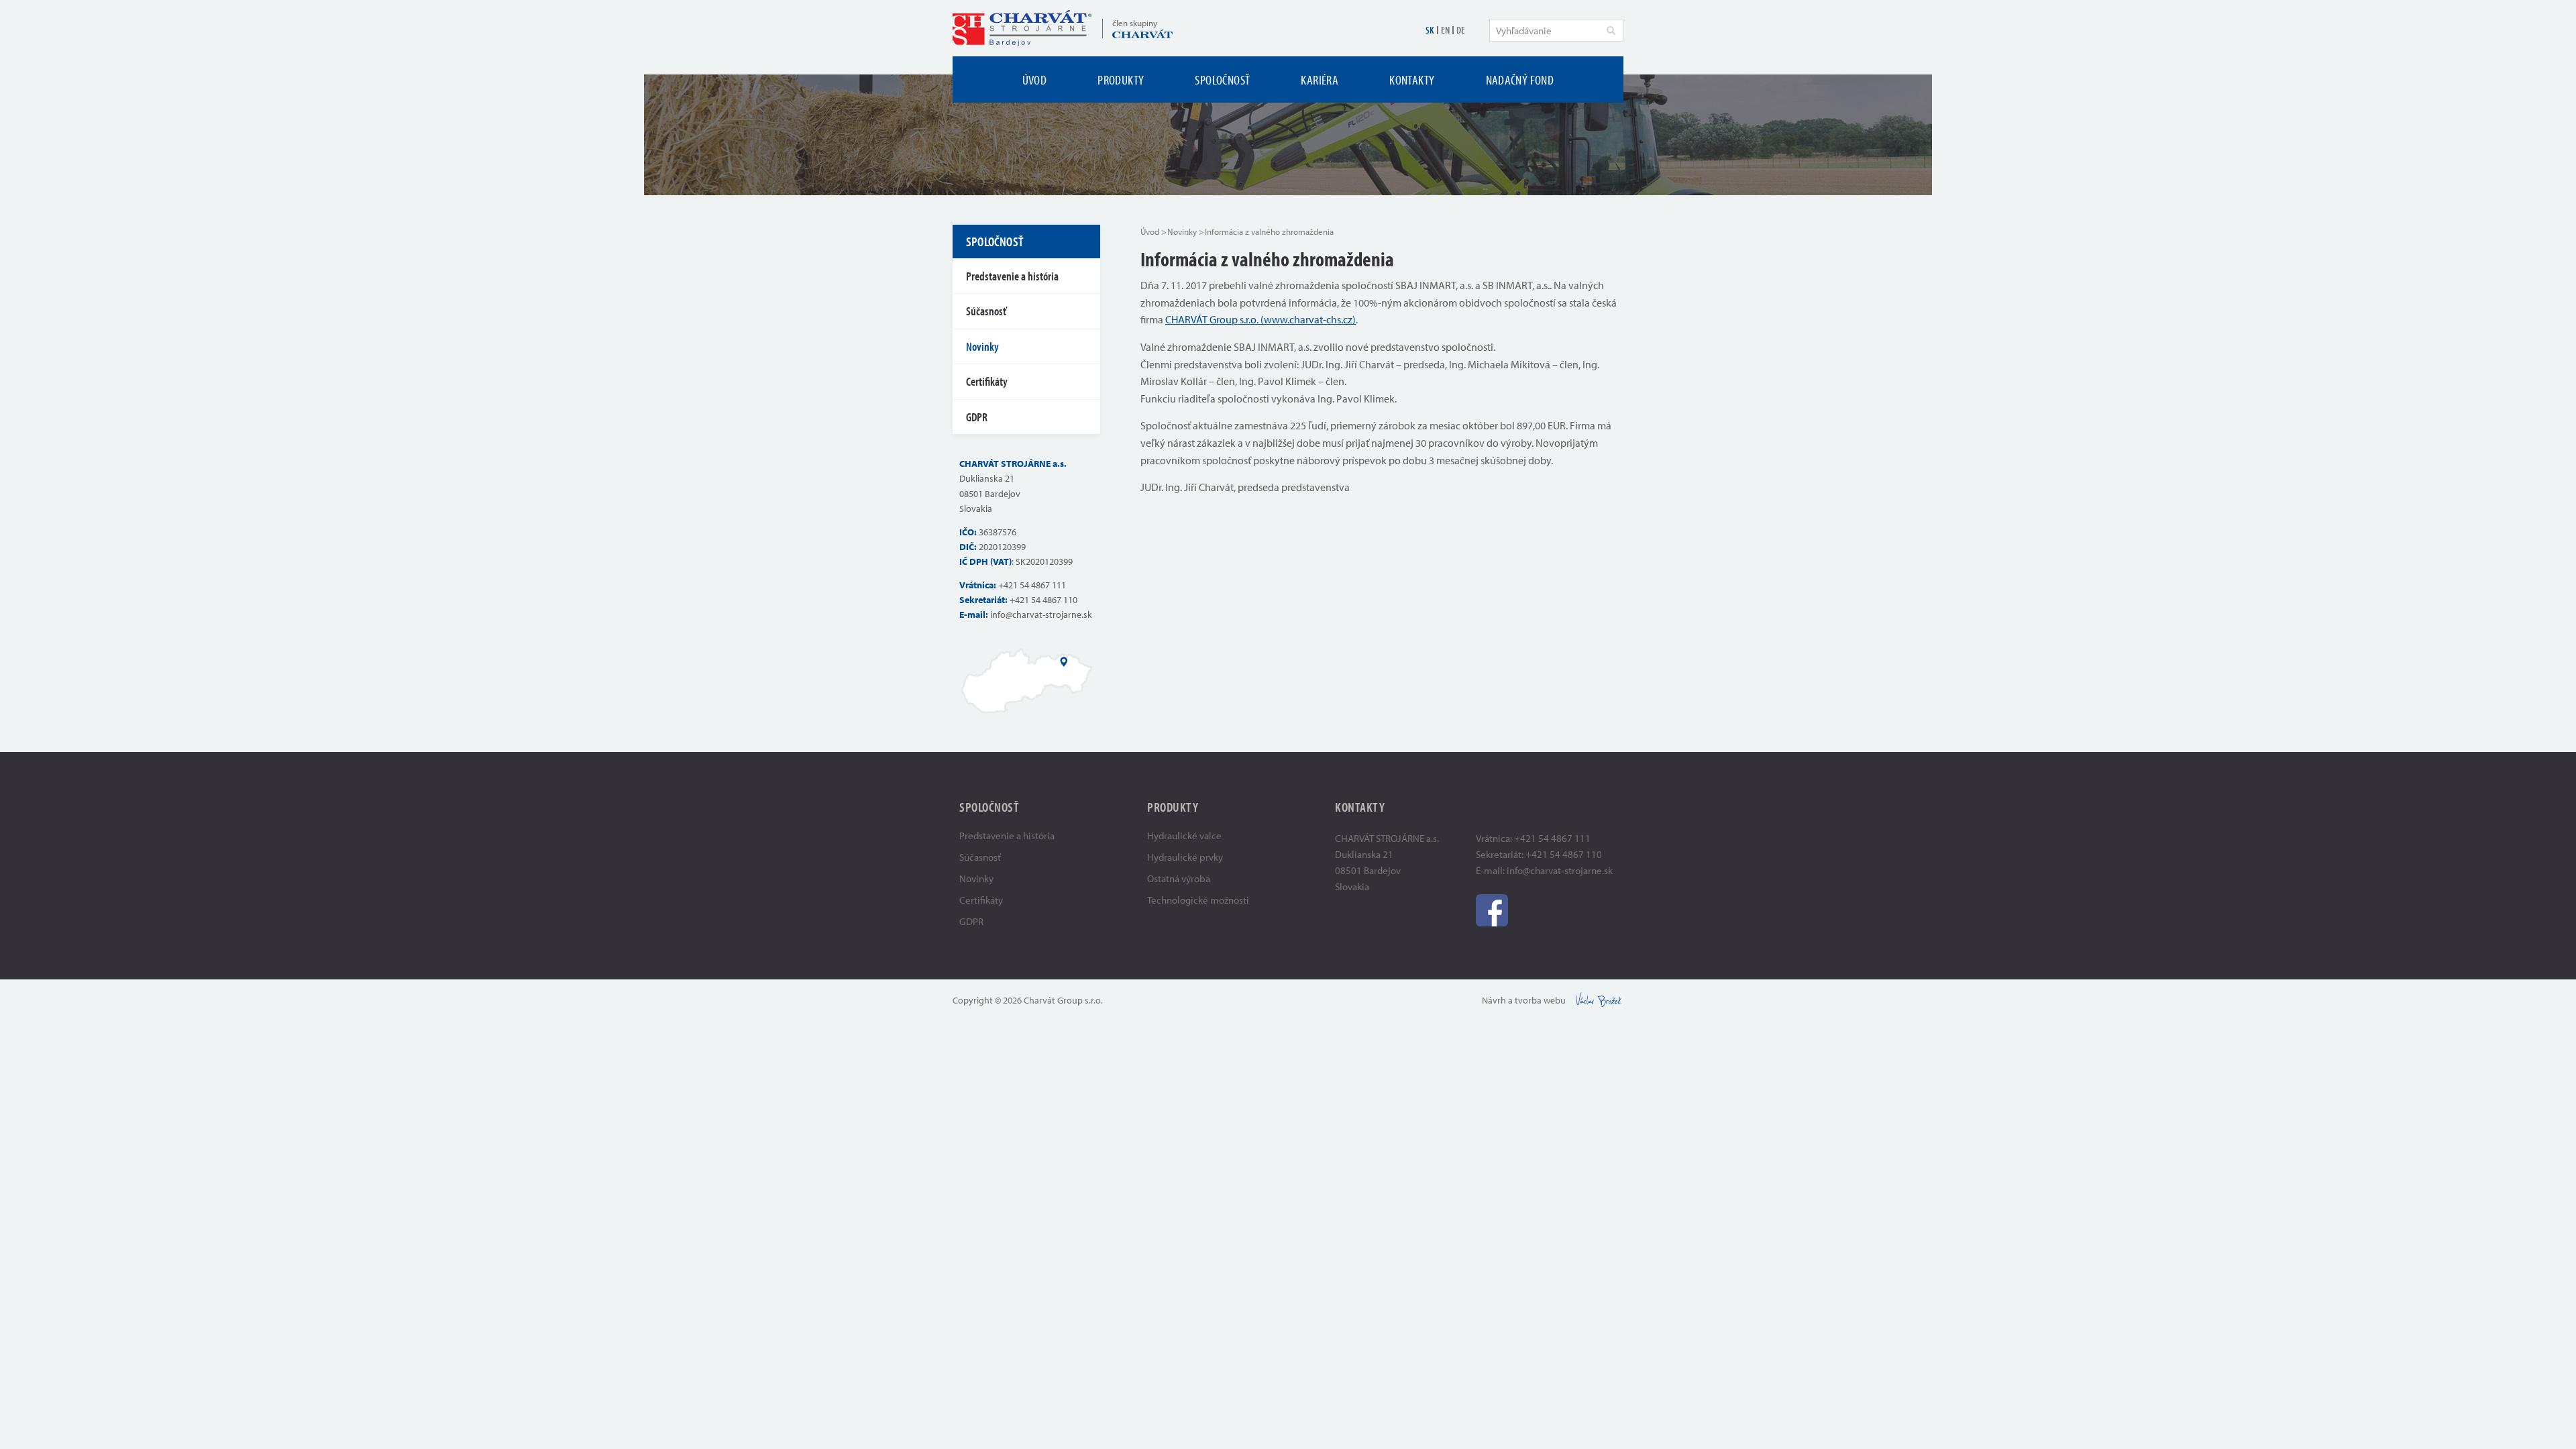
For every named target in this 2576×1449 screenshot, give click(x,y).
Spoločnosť (1222, 79)
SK (1430, 30)
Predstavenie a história (1012, 276)
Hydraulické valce (1184, 836)
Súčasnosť (986, 311)
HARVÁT (1189, 319)
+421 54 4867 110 (1043, 600)
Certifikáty (987, 381)
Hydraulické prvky (1185, 857)
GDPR (977, 417)
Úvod (1035, 79)
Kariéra (1320, 79)
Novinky (1182, 231)
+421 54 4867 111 (1032, 585)
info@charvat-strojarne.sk (1041, 614)
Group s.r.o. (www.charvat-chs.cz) (1282, 319)
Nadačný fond (1520, 79)
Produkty (1121, 79)
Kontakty (1412, 79)
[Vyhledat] (1611, 30)
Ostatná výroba (1179, 878)
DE (1461, 30)
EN (1445, 30)
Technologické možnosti (1198, 900)
